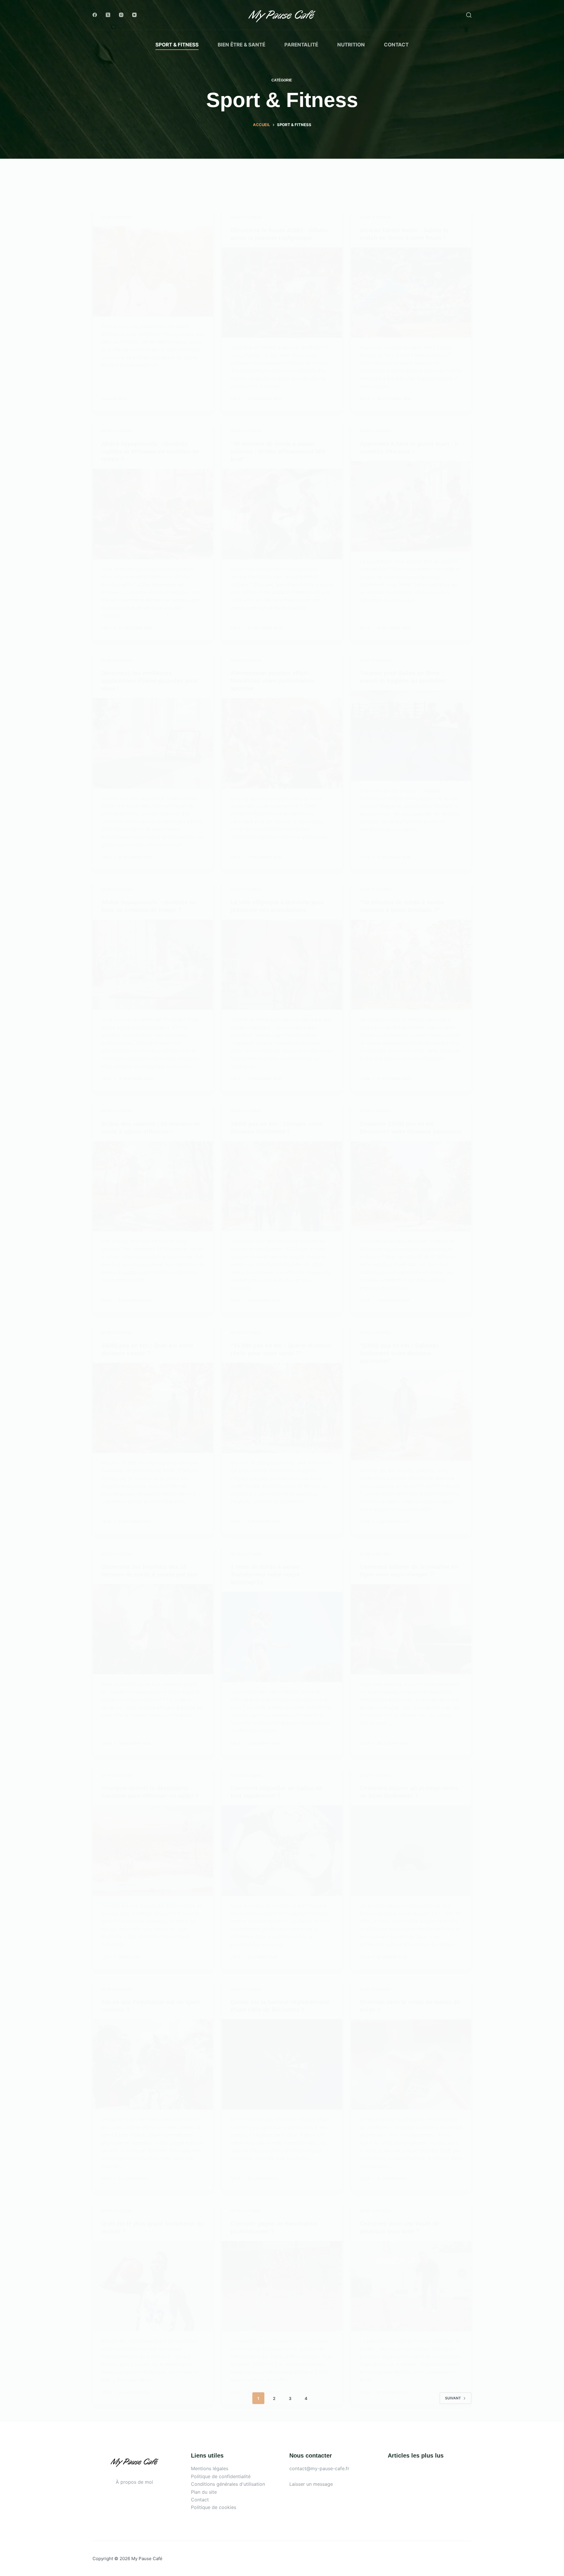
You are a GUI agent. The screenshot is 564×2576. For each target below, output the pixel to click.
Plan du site (204, 2492)
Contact (396, 45)
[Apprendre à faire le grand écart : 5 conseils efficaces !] (411, 506)
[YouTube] (134, 15)
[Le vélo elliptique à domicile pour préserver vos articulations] (282, 965)
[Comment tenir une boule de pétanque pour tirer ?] (411, 2286)
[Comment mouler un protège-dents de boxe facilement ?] (411, 1851)
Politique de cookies (214, 2507)
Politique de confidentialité (221, 2476)
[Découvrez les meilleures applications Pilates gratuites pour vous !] (153, 743)
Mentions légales (210, 2468)
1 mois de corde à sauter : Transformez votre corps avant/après (267, 1574)
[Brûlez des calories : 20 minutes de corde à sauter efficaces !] (153, 1186)
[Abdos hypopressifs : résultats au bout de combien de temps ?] (153, 965)
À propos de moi (134, 2482)
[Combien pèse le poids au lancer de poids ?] (411, 2065)
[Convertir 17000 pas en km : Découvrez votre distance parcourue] (411, 1186)
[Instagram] (121, 15)
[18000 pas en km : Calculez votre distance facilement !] (282, 1186)
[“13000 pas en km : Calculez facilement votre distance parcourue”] (411, 1416)
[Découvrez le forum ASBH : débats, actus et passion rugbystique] (282, 293)
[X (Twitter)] (108, 15)
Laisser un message (311, 2484)
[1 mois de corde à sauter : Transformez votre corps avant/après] (282, 1637)
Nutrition (351, 45)
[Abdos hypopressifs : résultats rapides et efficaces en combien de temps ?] (153, 514)
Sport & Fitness (177, 45)
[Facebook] (95, 15)
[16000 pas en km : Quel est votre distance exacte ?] (153, 1408)
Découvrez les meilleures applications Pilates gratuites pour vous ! (150, 681)
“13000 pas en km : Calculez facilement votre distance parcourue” (399, 1353)
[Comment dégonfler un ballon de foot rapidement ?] (282, 1851)
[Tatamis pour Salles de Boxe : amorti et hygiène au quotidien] (411, 736)
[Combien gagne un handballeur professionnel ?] (282, 2286)
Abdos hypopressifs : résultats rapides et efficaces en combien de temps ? (150, 451)
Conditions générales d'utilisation (228, 2484)
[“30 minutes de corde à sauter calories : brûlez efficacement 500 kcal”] (282, 514)
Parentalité (301, 45)
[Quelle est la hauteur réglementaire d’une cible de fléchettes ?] (282, 2065)
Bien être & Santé (241, 45)
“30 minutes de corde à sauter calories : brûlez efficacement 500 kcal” (278, 451)
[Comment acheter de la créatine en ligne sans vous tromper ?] (411, 1629)
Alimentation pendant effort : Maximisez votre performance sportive (272, 681)
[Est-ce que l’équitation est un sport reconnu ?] (153, 2065)
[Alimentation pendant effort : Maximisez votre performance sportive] (282, 743)
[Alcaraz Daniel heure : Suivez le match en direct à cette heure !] (411, 293)
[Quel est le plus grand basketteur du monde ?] (153, 2286)
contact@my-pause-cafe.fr (319, 2468)
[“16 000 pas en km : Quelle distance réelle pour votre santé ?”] (282, 1408)
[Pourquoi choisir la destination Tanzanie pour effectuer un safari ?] (153, 1851)
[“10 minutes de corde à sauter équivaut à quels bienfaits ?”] (411, 965)
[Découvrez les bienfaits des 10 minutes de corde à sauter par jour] (153, 1629)
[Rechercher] (469, 15)
